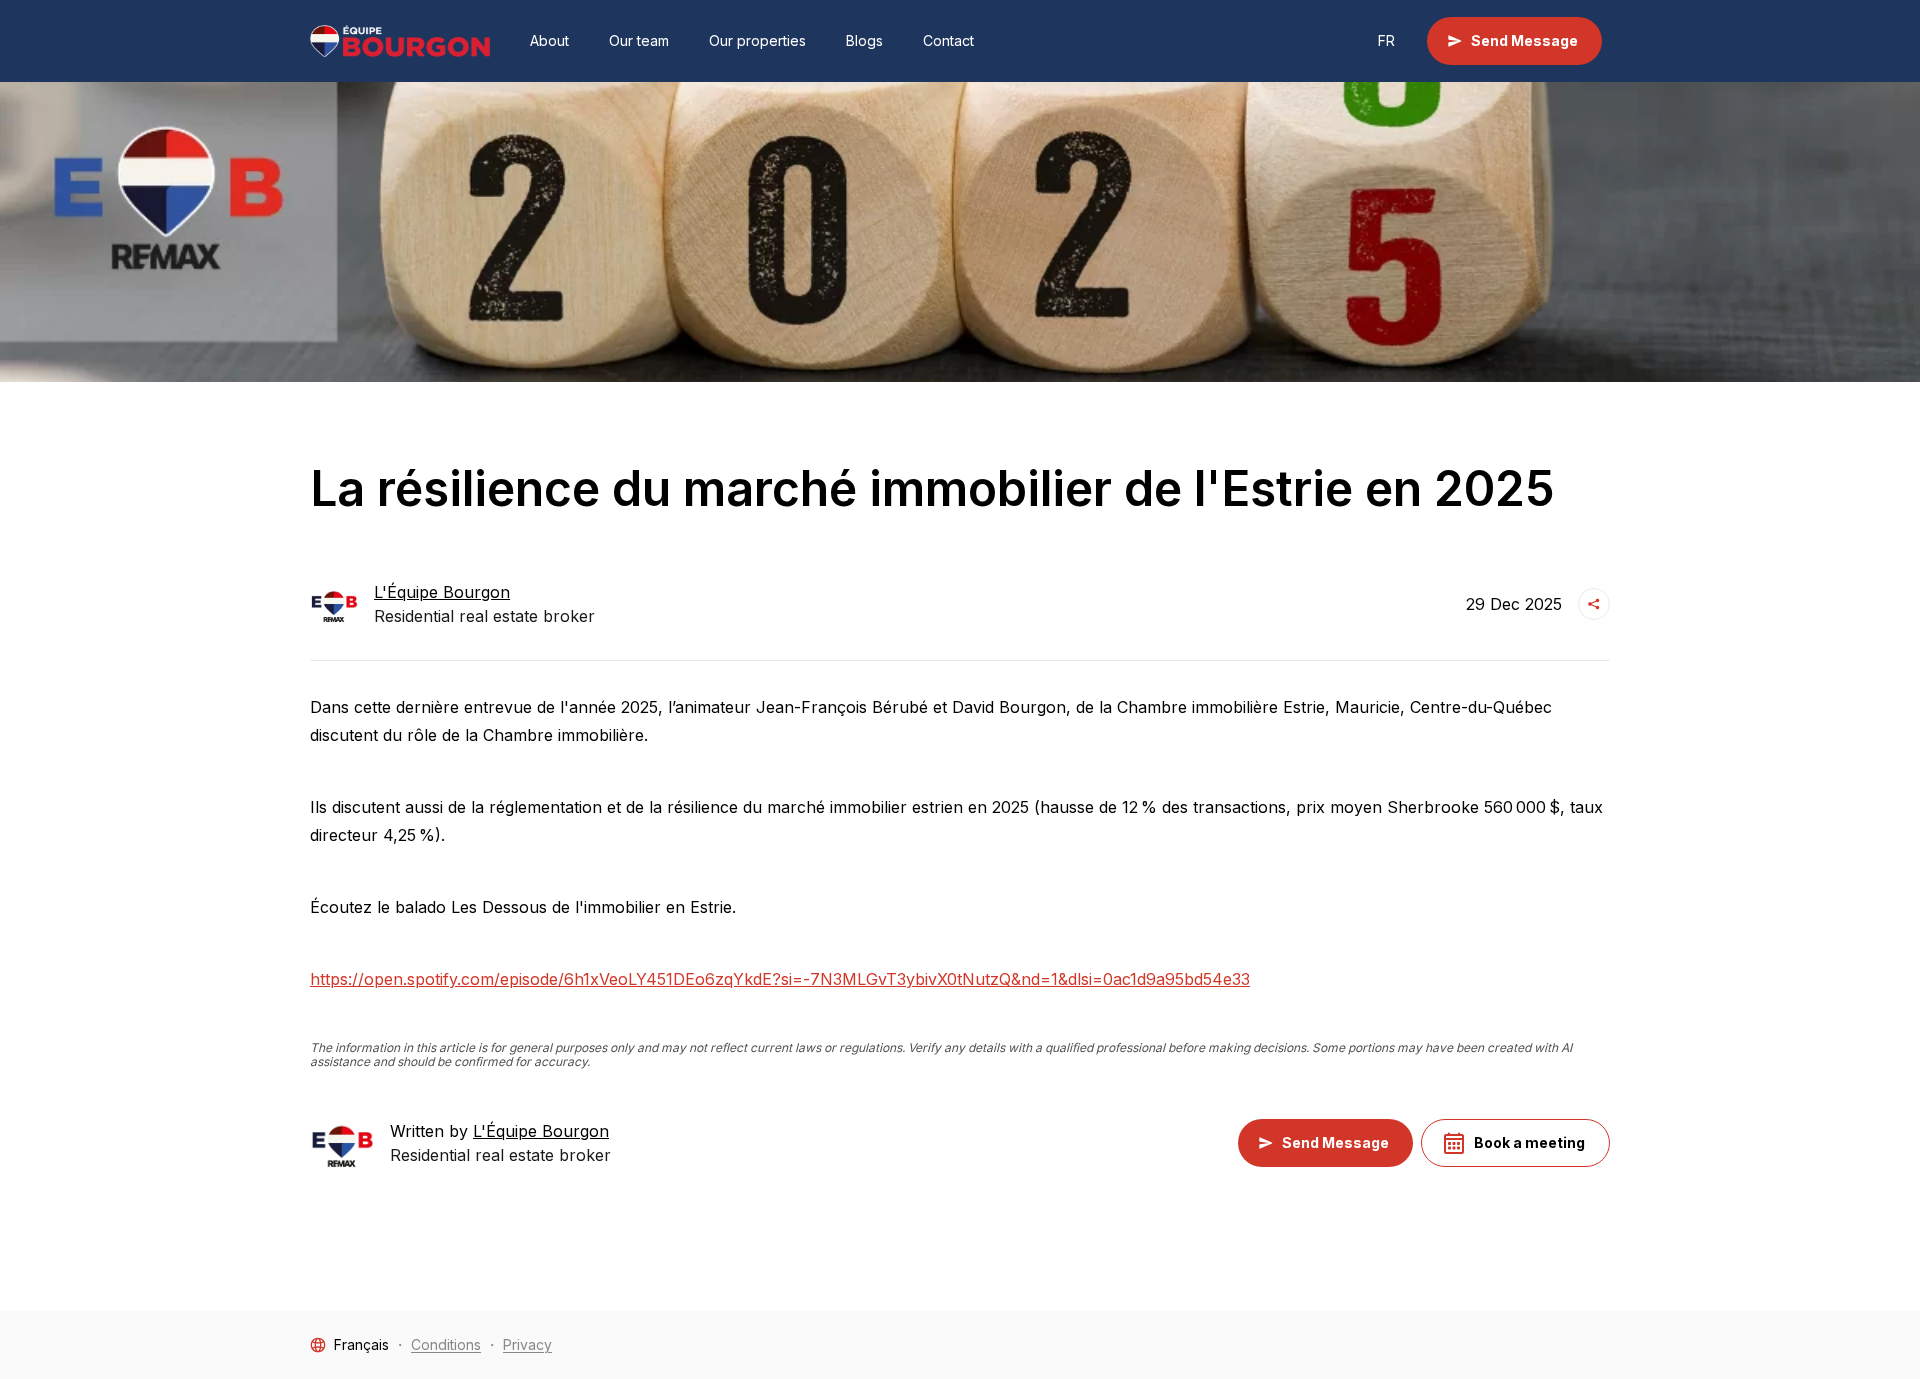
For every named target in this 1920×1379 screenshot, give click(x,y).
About (549, 40)
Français (361, 1344)
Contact (948, 40)
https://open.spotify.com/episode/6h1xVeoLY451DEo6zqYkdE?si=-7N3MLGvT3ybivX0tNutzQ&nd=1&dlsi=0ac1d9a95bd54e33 (780, 979)
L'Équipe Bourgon (541, 1131)
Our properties (757, 40)
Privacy (527, 1344)
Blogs (864, 40)
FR (1386, 40)
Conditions (446, 1344)
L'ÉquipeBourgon (442, 592)
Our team (639, 40)
